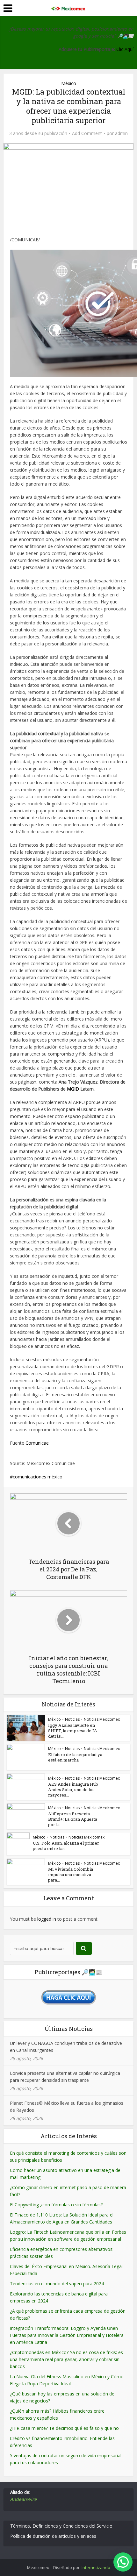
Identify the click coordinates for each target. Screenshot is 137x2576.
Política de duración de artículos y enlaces (53, 2536)
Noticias (72, 1719)
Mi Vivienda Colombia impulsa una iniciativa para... (71, 1875)
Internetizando (96, 2567)
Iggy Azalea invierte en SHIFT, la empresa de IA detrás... (73, 1731)
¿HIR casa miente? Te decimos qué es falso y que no (64, 2428)
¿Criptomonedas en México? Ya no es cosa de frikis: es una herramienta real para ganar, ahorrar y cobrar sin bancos (66, 2359)
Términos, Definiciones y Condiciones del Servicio (61, 2526)
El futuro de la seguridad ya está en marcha (75, 1757)
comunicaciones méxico (38, 1477)
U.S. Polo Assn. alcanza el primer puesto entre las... (66, 1846)
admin (121, 133)
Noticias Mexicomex (102, 1719)
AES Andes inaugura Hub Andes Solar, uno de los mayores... (73, 1790)
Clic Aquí (125, 49)
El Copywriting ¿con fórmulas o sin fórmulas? (56, 2205)
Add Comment (87, 133)
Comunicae (37, 1443)
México (69, 83)
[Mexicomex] (68, 7)
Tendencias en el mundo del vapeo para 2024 (57, 2284)
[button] (123, 2562)
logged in (47, 1919)
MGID (73, 1089)
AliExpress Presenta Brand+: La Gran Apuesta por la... (73, 1819)
